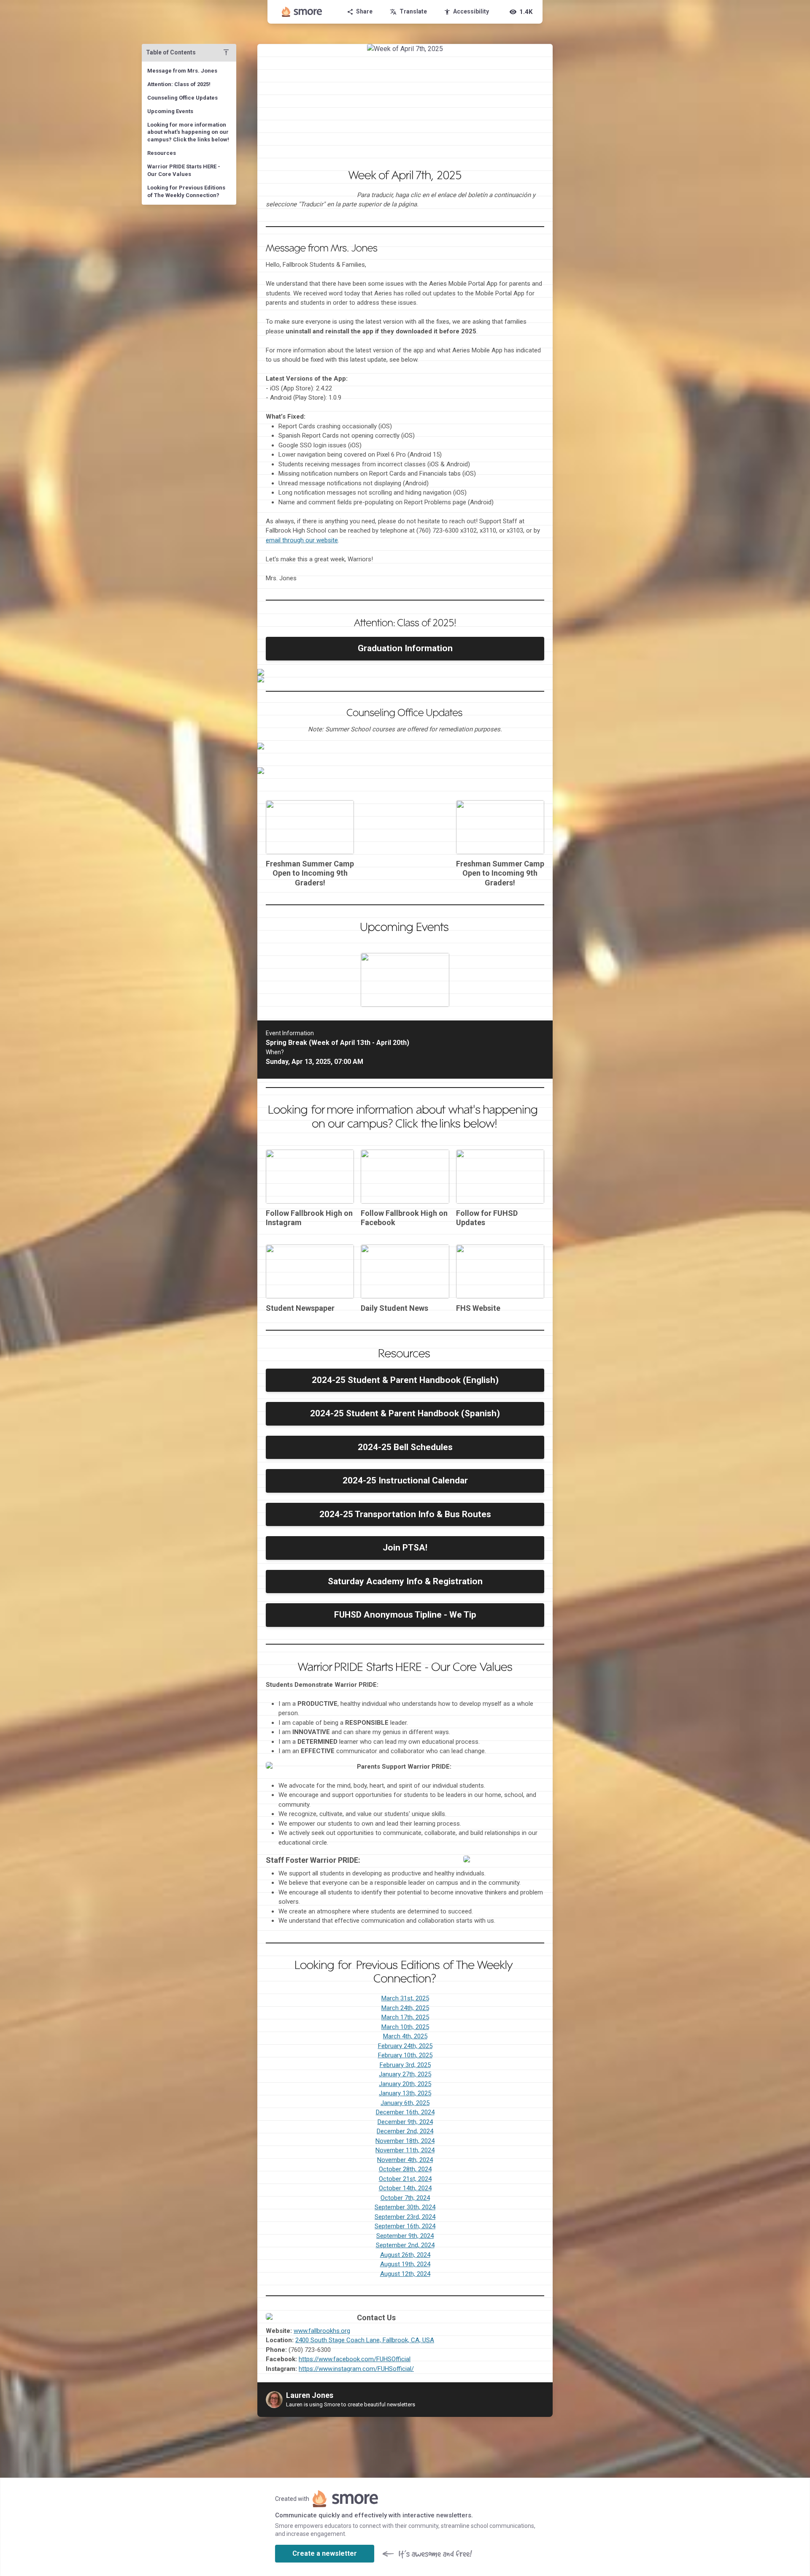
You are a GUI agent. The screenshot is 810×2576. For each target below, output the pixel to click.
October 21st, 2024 (405, 2179)
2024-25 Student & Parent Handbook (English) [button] (405, 1380)
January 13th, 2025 (405, 2093)
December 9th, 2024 (405, 2122)
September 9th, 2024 (405, 2236)
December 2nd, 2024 (405, 2131)
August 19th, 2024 (405, 2264)
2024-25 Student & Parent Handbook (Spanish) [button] (405, 1413)
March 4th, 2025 (405, 2036)
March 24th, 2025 (405, 2008)
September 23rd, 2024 (405, 2217)
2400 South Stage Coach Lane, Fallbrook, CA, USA (365, 2340)
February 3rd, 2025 (405, 2065)
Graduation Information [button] (405, 648)
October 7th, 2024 (405, 2198)
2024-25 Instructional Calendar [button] (405, 1480)
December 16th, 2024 (405, 2112)
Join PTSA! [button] (405, 1548)
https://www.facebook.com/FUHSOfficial (355, 2359)
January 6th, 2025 (405, 2103)
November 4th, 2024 (405, 2160)
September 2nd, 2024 (405, 2245)
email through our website (302, 540)
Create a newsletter (325, 2553)
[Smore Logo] (302, 12)
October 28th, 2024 (405, 2169)
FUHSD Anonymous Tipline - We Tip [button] (405, 1615)
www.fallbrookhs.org (322, 2331)
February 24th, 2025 (405, 2046)
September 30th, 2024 (405, 2207)
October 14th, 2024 (405, 2188)
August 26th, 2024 (405, 2255)
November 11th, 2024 (405, 2150)
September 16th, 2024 (405, 2226)
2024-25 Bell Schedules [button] (405, 1447)
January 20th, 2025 (405, 2084)
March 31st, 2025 (405, 1998)
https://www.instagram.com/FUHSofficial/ (356, 2369)
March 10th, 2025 (405, 2027)
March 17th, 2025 (405, 2017)
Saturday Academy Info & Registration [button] (405, 1581)
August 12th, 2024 (405, 2274)
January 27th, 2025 (405, 2074)
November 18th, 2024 (405, 2141)
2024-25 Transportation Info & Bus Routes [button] (405, 1514)
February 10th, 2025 (405, 2055)
